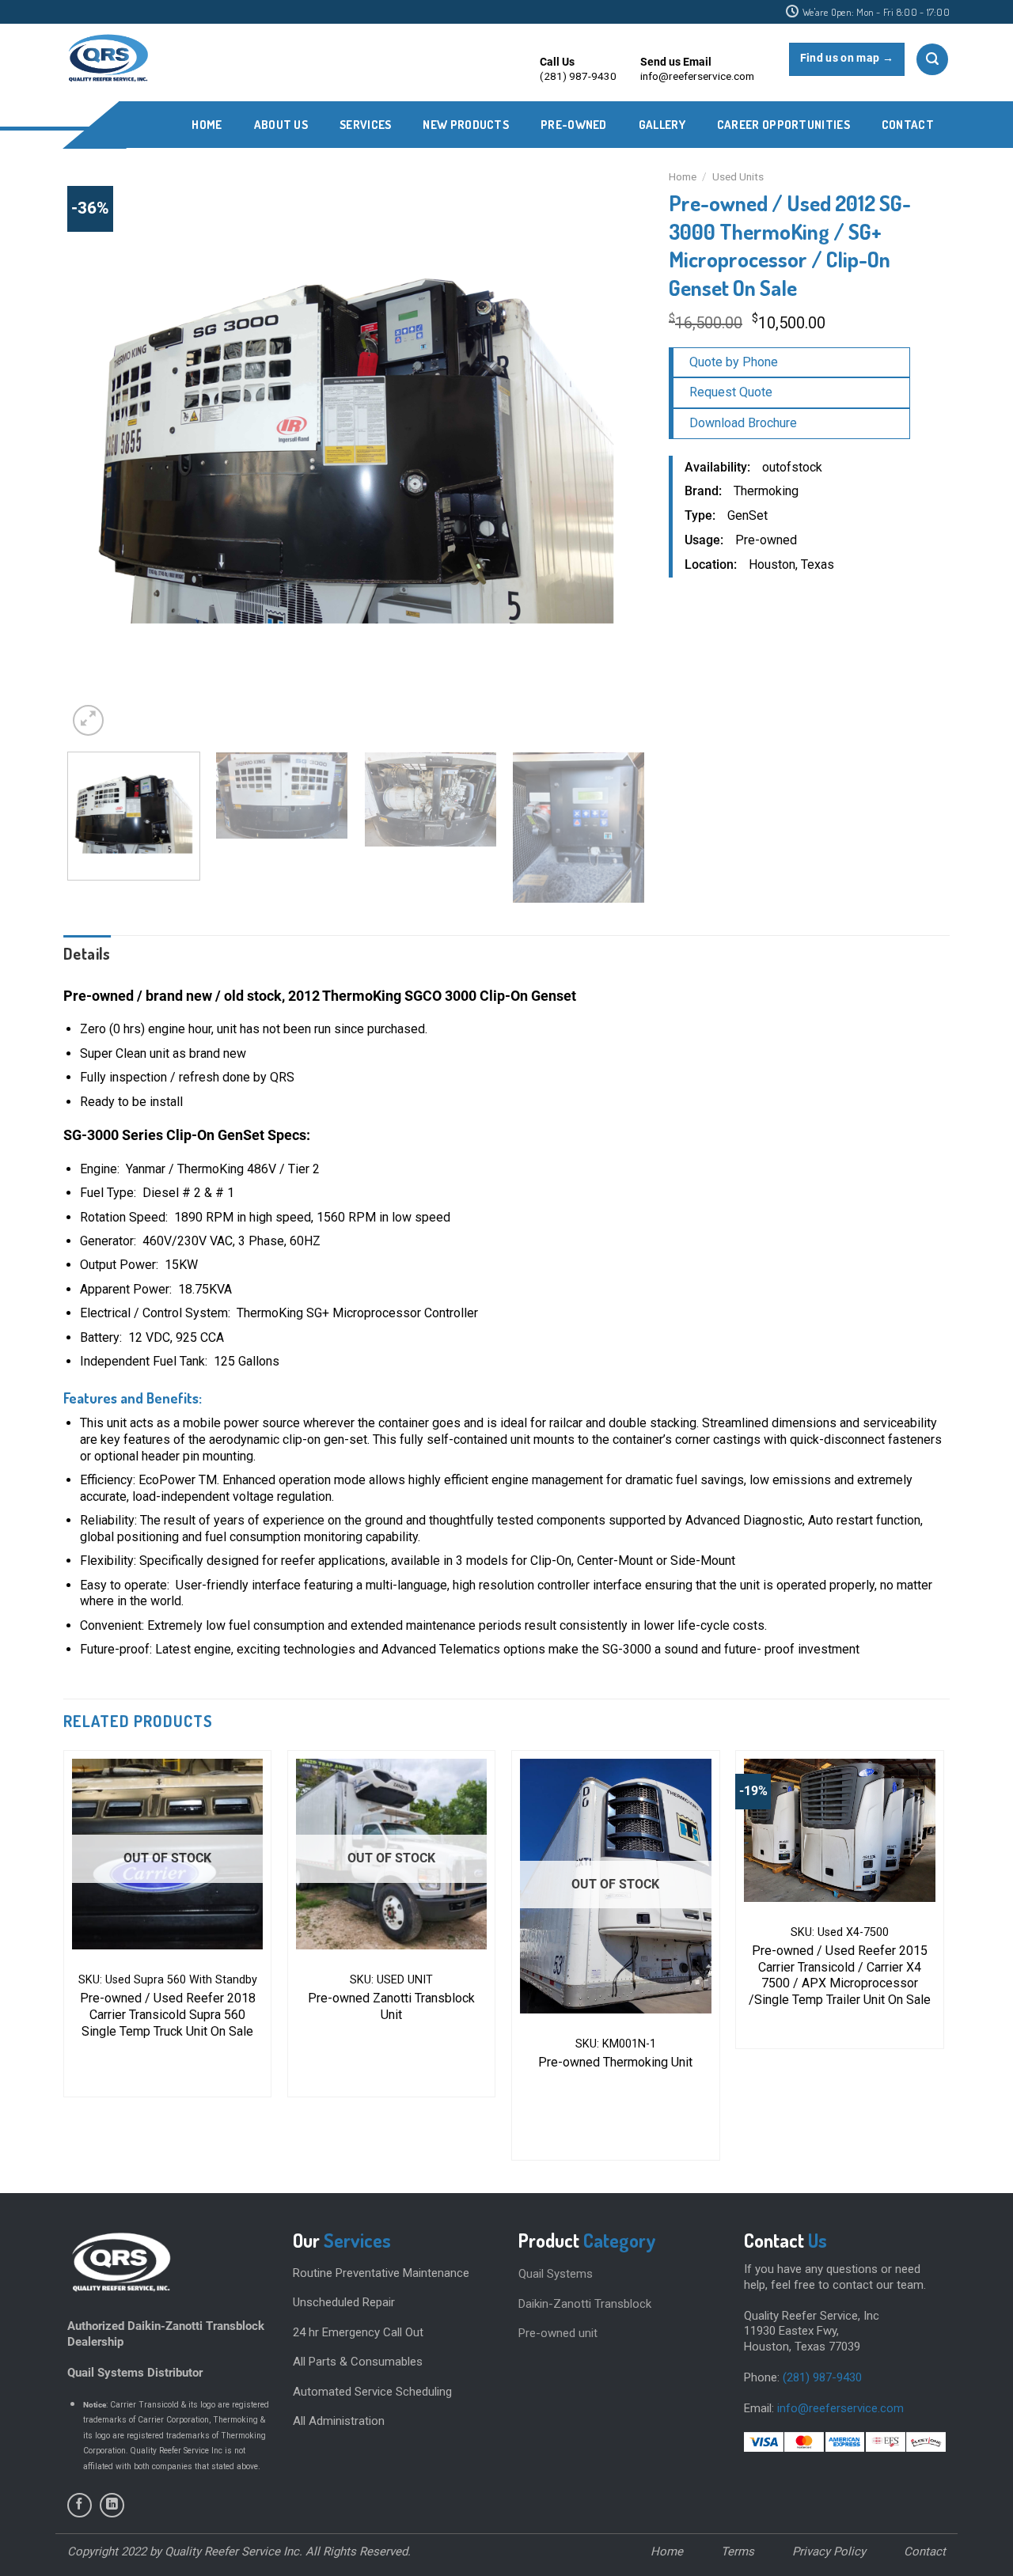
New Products (466, 125)
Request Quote (731, 392)
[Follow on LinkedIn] (112, 2505)
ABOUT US (281, 125)
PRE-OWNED (574, 125)
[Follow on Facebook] (80, 2505)
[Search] (932, 59)
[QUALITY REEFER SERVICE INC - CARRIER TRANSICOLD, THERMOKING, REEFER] (107, 59)
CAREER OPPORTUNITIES (783, 125)
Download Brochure (743, 423)
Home (207, 125)
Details (87, 953)
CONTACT (908, 125)
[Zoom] (88, 720)
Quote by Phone (734, 362)
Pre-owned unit (558, 2333)
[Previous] (99, 451)
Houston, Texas (791, 564)
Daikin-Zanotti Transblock (585, 2304)
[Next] (613, 451)
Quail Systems (556, 2274)
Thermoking (766, 491)
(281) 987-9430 (822, 2377)
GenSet (747, 515)
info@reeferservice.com (840, 2408)
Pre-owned (766, 540)
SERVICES (365, 125)
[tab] (87, 953)
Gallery (662, 125)
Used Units (738, 176)
